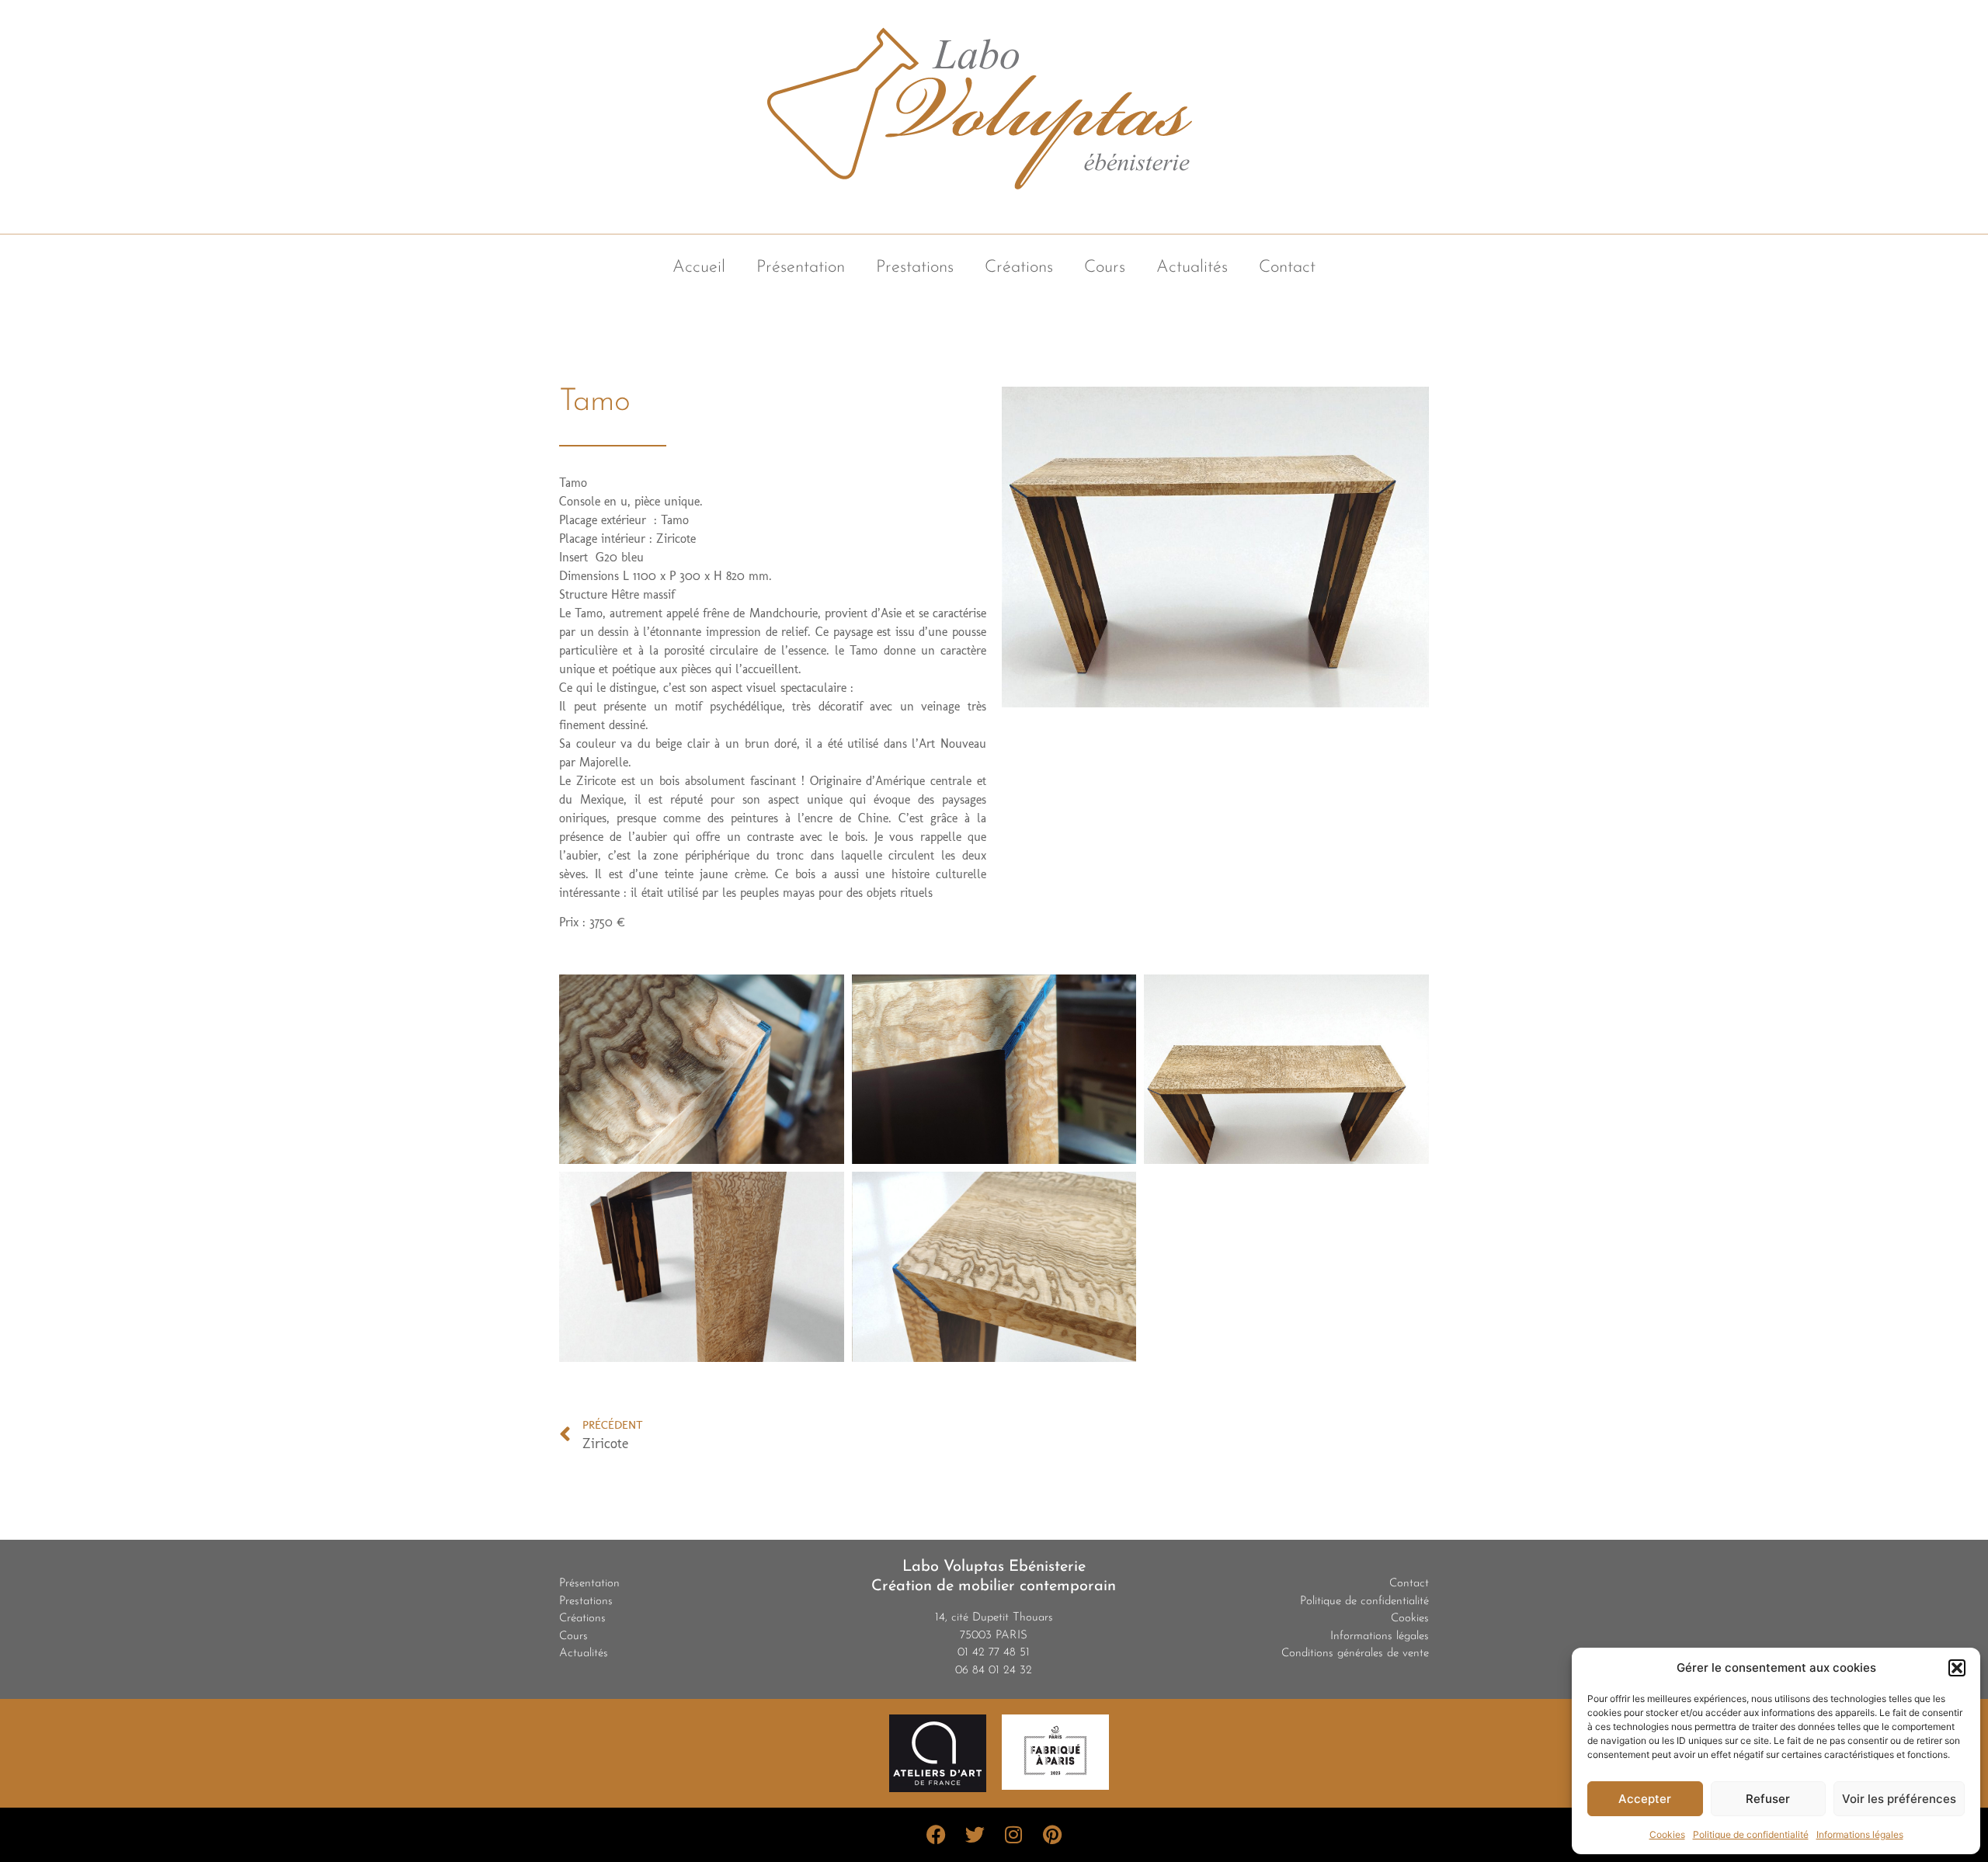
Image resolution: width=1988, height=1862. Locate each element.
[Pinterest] (1052, 1835)
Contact (1287, 267)
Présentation (801, 267)
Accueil (699, 267)
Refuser (1768, 1799)
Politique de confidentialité (1751, 1834)
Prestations (915, 267)
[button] (1957, 1668)
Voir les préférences (1899, 1799)
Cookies (1667, 1834)
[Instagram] (1013, 1835)
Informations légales (1860, 1834)
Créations (1019, 267)
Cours (1105, 267)
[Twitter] (975, 1835)
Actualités (1192, 267)
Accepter (1645, 1799)
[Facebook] (936, 1835)
